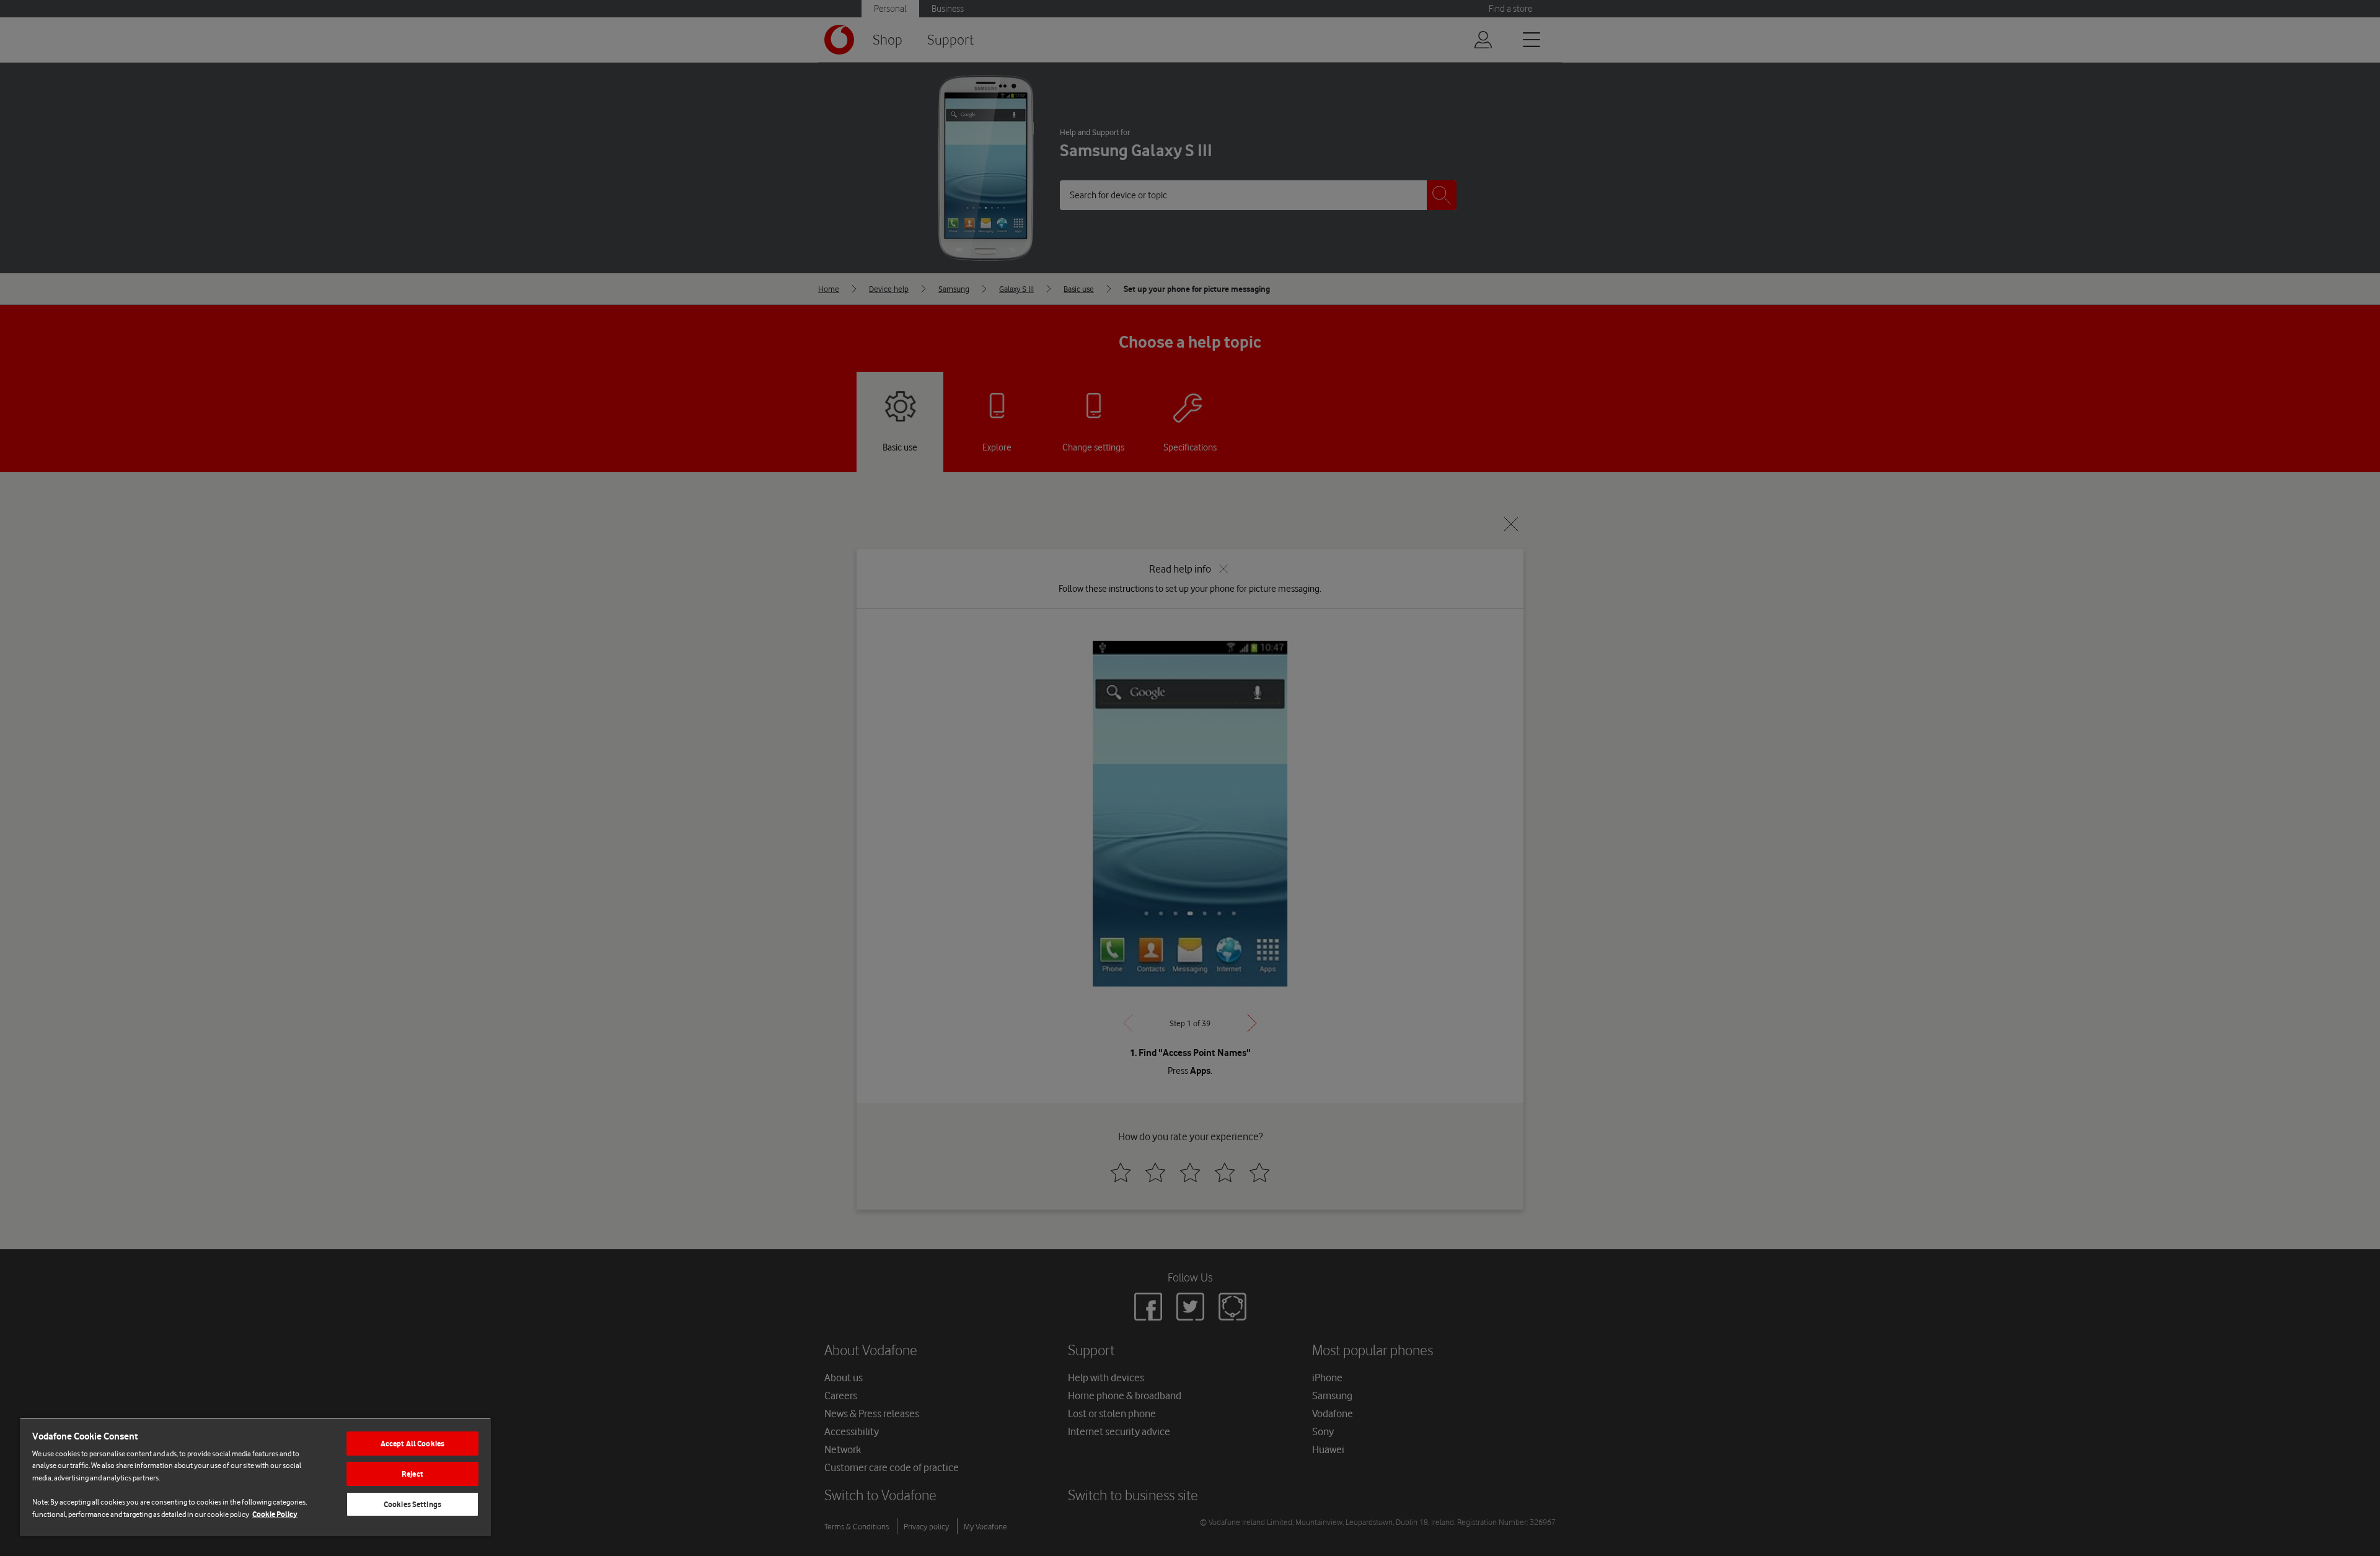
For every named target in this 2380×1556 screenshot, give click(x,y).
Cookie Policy (275, 1514)
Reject (412, 1474)
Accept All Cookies (412, 1444)
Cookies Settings (412, 1504)
